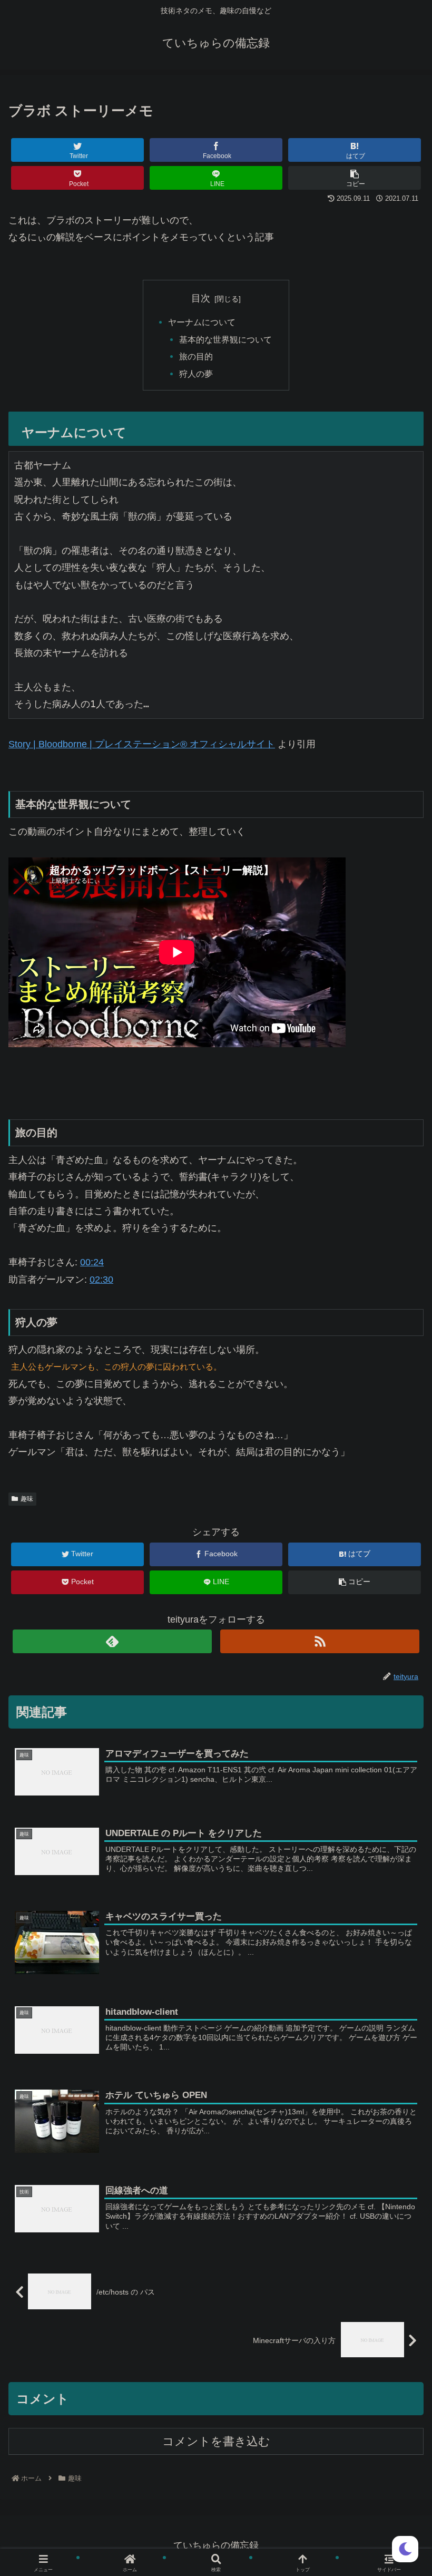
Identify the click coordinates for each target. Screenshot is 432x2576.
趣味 (27, 1499)
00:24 (92, 1262)
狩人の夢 (196, 374)
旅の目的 (196, 356)
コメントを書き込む (216, 2441)
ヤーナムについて (202, 322)
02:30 (101, 1280)
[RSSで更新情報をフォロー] (320, 1641)
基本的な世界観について (225, 339)
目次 (201, 298)
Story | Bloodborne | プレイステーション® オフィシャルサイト (142, 744)
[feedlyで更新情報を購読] (112, 1641)
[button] (399, 1521)
